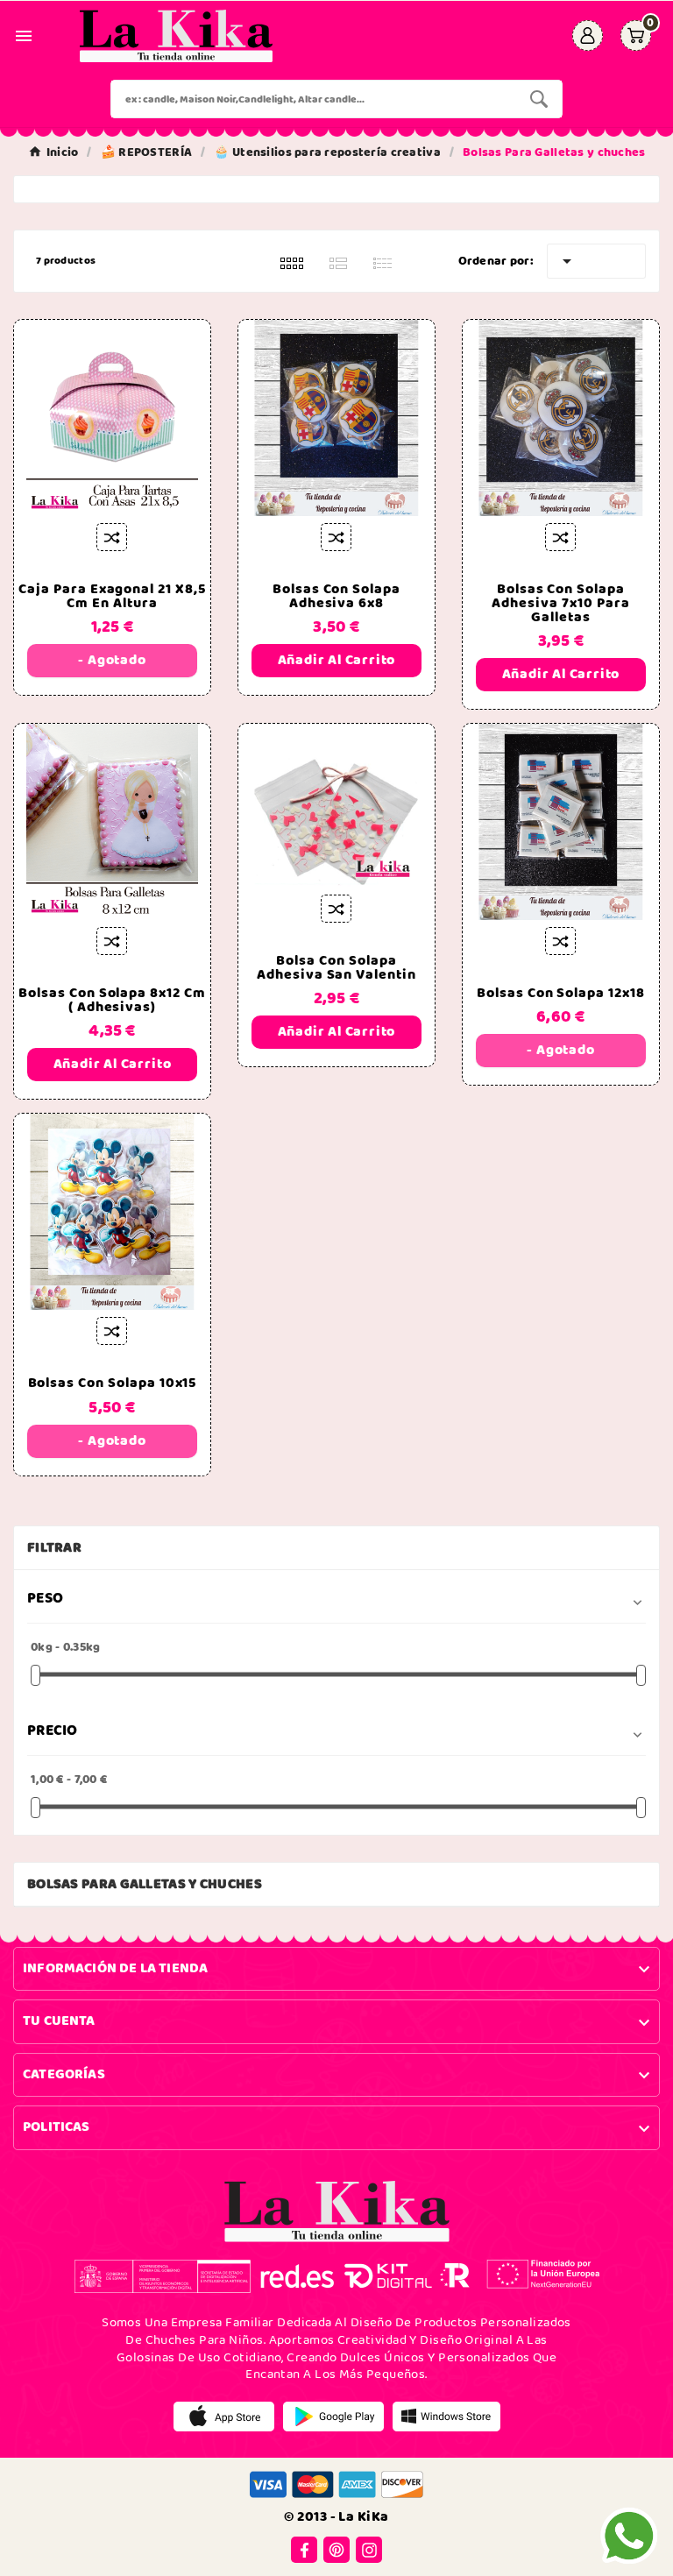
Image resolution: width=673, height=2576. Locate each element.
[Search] (539, 99)
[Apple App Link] (224, 2417)
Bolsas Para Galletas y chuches (145, 1884)
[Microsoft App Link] (446, 2417)
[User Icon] (588, 35)
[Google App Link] (333, 2417)
